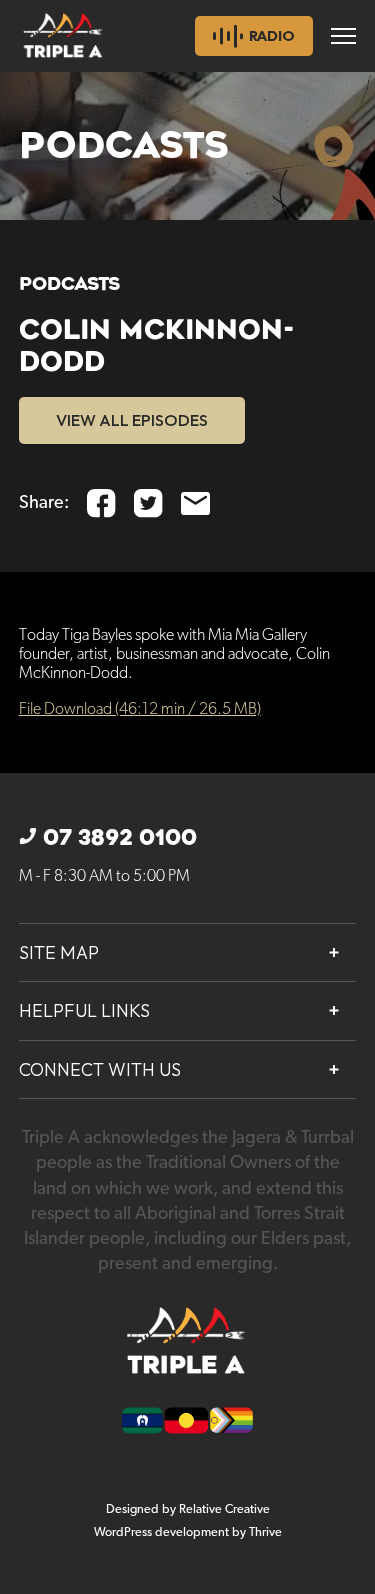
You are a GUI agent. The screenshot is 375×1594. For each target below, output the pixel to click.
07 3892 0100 (120, 838)
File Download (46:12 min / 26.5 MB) (140, 709)
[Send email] (195, 503)
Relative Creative (224, 1509)
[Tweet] (148, 503)
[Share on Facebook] (101, 503)
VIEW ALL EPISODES (132, 420)
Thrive (265, 1532)
